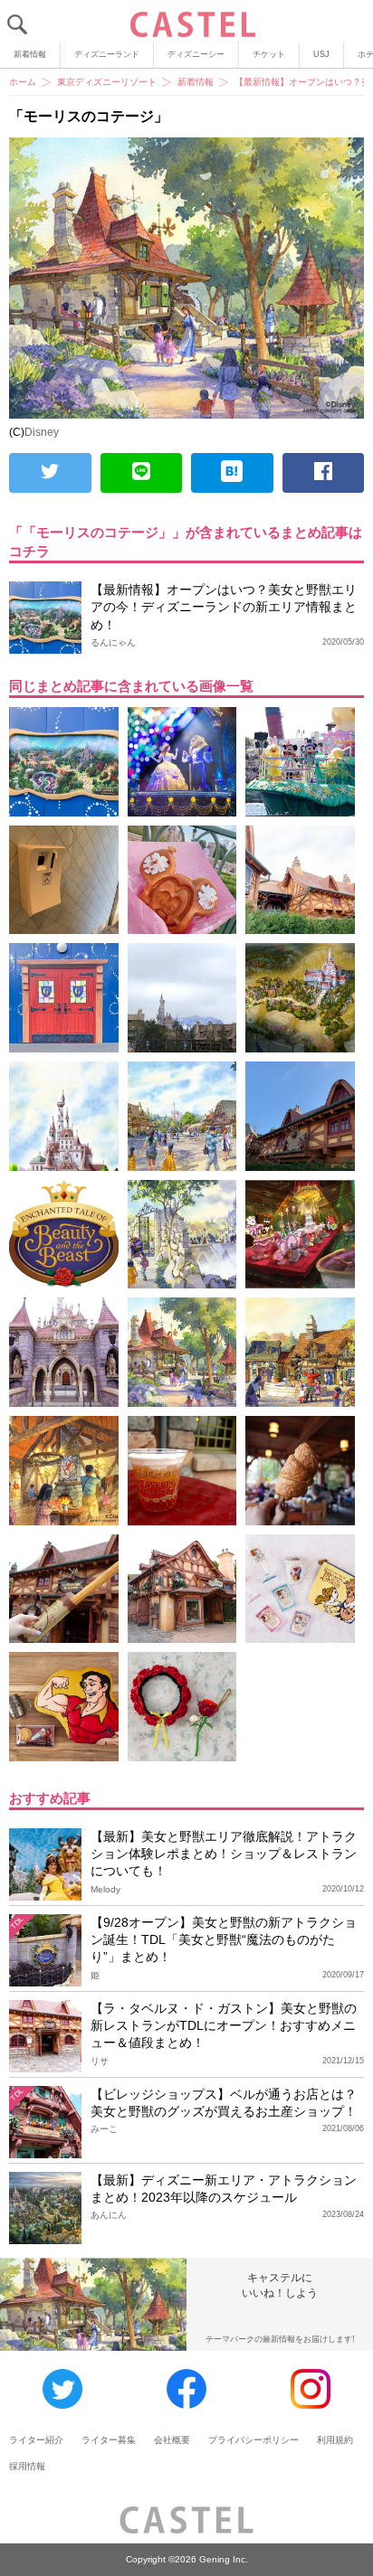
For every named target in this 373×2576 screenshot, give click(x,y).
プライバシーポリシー (253, 2440)
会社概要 (172, 2440)
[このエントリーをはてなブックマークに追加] (232, 473)
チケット (269, 54)
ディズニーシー (196, 54)
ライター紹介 (36, 2440)
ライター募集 (109, 2440)
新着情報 (30, 54)
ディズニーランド (107, 54)
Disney (42, 432)
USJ (321, 54)
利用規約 (335, 2440)
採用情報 (27, 2466)
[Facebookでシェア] (324, 473)
